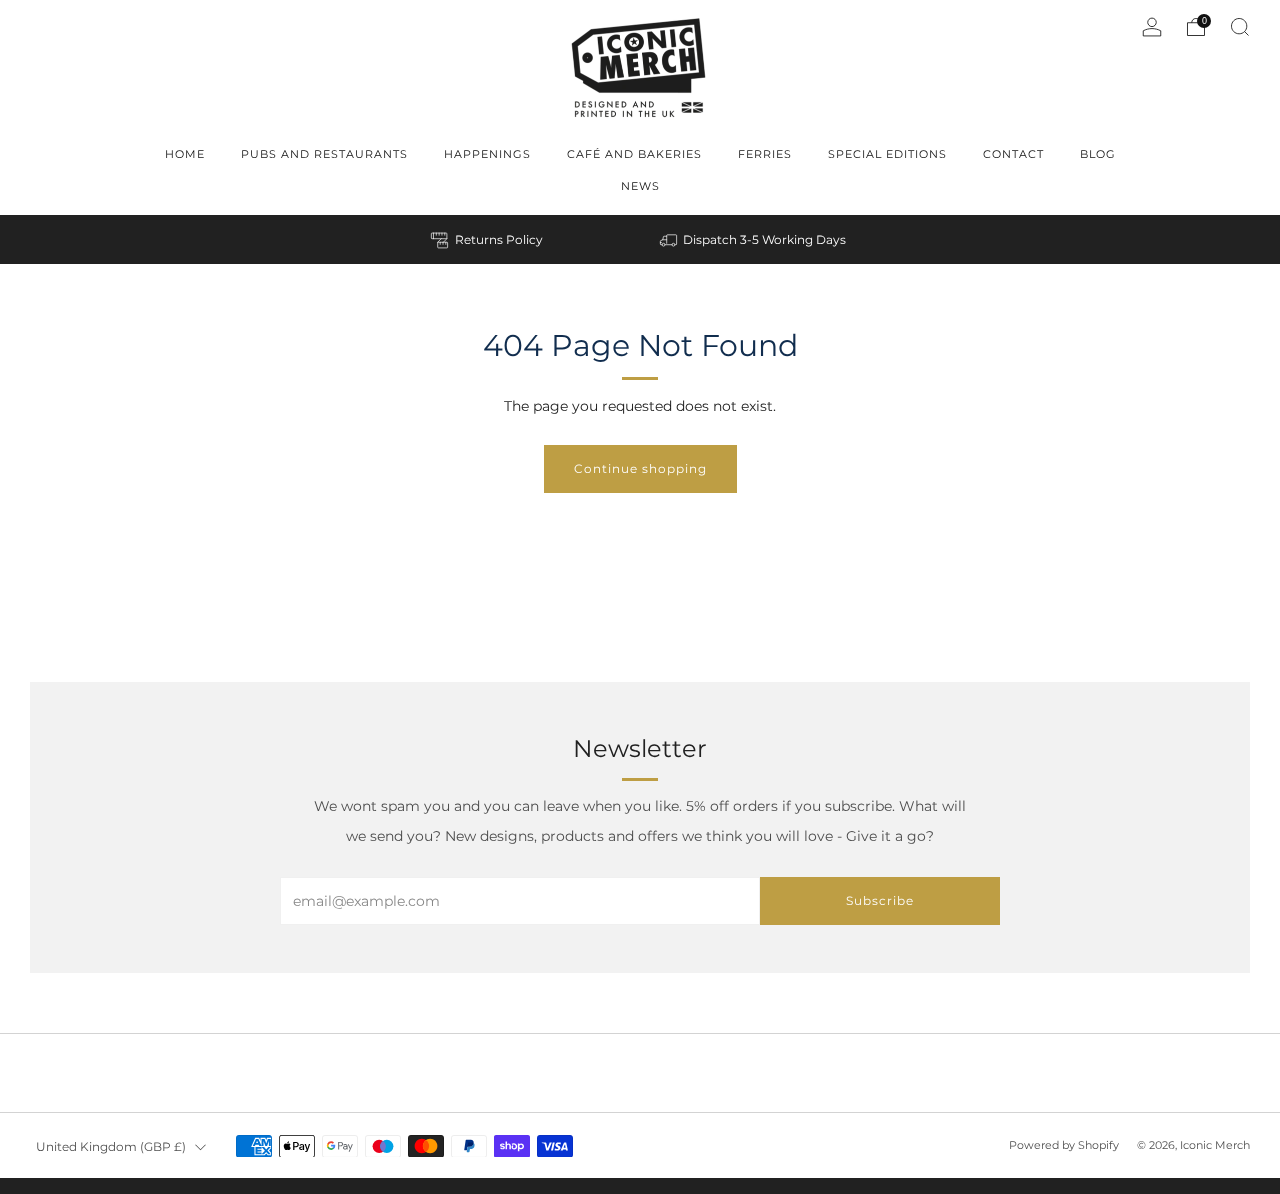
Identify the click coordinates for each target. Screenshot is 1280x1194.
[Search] (1240, 27)
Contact (1013, 154)
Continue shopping (640, 468)
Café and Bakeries (634, 154)
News (640, 186)
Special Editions (887, 154)
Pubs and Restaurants (324, 154)
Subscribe (880, 900)
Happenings (487, 154)
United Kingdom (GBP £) (111, 1146)
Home (185, 154)
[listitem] (488, 239)
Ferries (765, 154)
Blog (1098, 154)
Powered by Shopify (1064, 1145)
